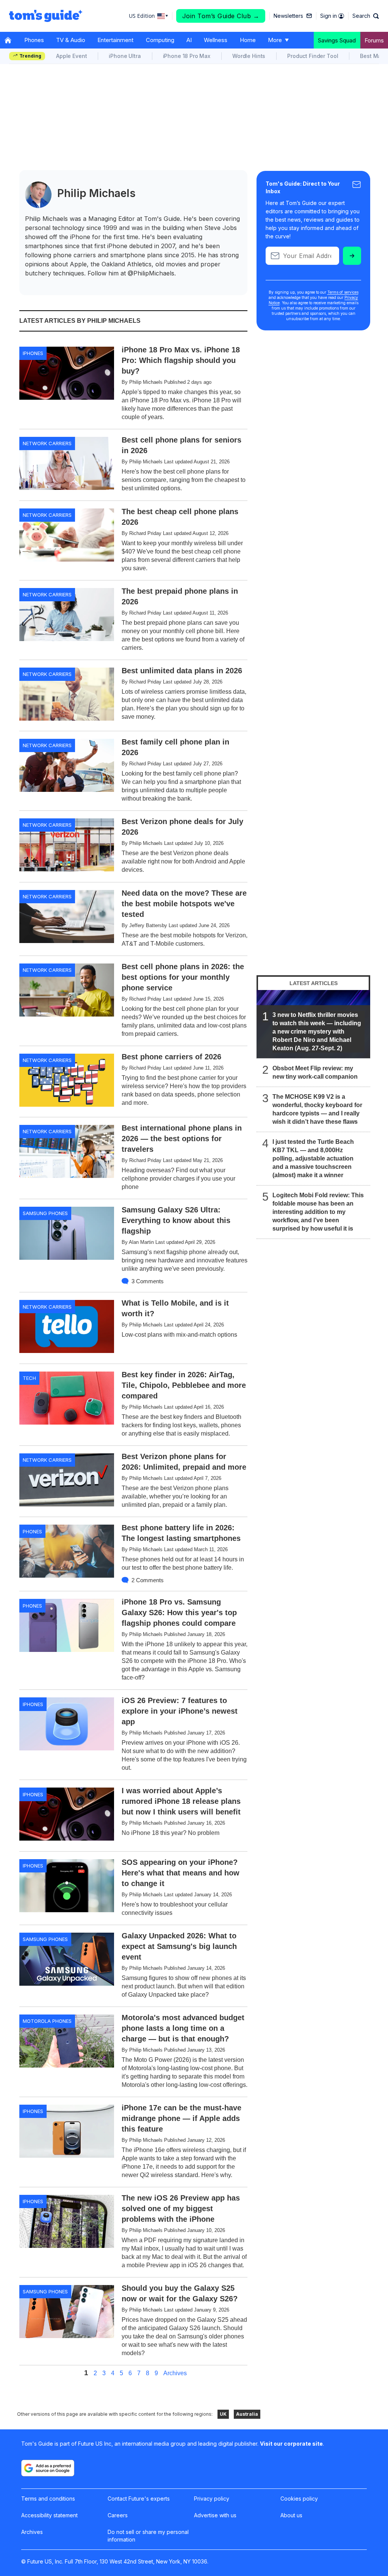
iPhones (33, 353)
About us (291, 2515)
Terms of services (343, 292)
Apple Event (71, 56)
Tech (29, 1378)
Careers (118, 2515)
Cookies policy (299, 2499)
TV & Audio (71, 40)
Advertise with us (215, 2515)
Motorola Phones (47, 2021)
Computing (160, 40)
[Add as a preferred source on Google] (48, 2468)
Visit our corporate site (291, 2444)
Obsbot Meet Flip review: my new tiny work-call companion (315, 1072)
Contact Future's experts (139, 2499)
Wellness (216, 40)
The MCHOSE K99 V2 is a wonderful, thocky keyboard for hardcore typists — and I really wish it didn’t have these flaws (317, 1109)
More (275, 40)
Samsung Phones (45, 1213)
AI (189, 40)
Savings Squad (337, 40)
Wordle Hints (249, 56)
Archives (175, 2373)
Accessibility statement (49, 2515)
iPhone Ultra (125, 56)
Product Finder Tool (313, 56)
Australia (247, 2414)
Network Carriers (47, 443)
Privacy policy (212, 2499)
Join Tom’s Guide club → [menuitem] (221, 16)
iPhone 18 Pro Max (187, 56)
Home (248, 40)
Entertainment (115, 40)
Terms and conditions (48, 2499)
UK (223, 2414)
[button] (366, 16)
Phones (34, 40)
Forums (374, 40)
